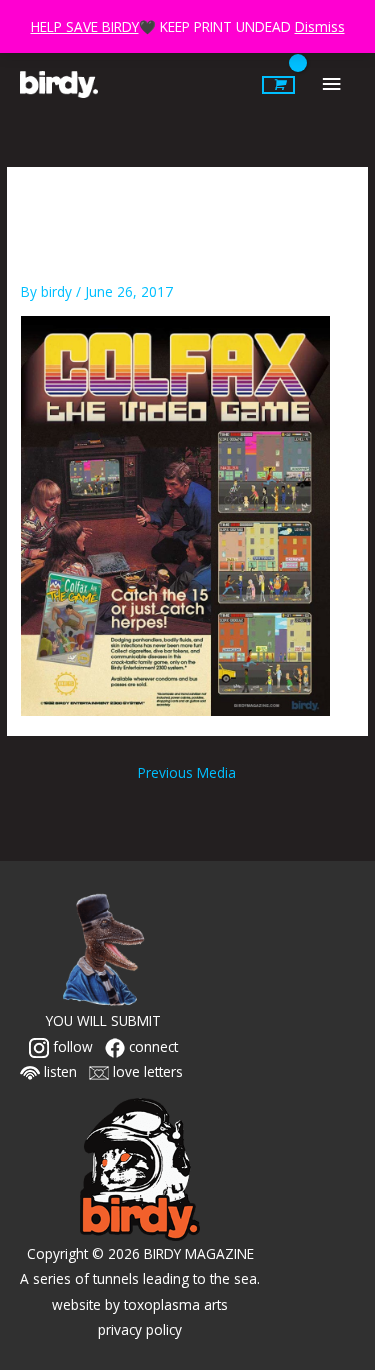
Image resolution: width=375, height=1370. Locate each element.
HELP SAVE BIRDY (85, 26)
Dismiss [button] (320, 26)
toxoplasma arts (176, 1304)
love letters (146, 1071)
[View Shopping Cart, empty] (278, 85)
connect (151, 1046)
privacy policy (140, 1329)
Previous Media (187, 772)
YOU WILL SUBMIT (103, 1020)
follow (71, 1046)
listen (58, 1071)
